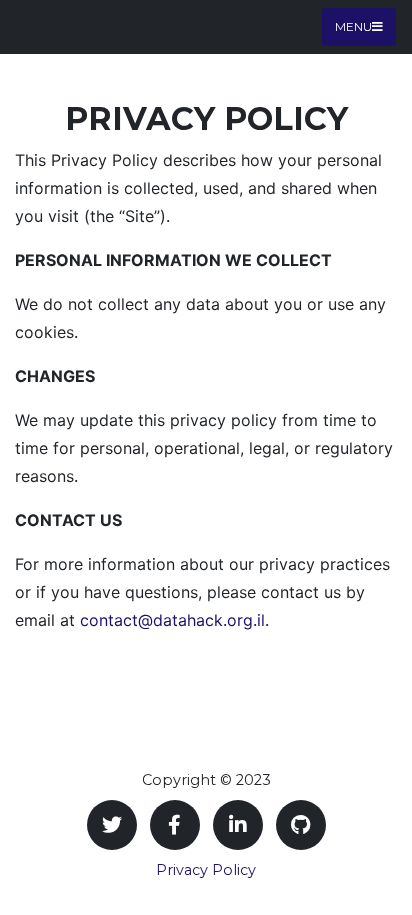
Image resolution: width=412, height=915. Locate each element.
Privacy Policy (206, 870)
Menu (353, 26)
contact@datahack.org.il (172, 620)
